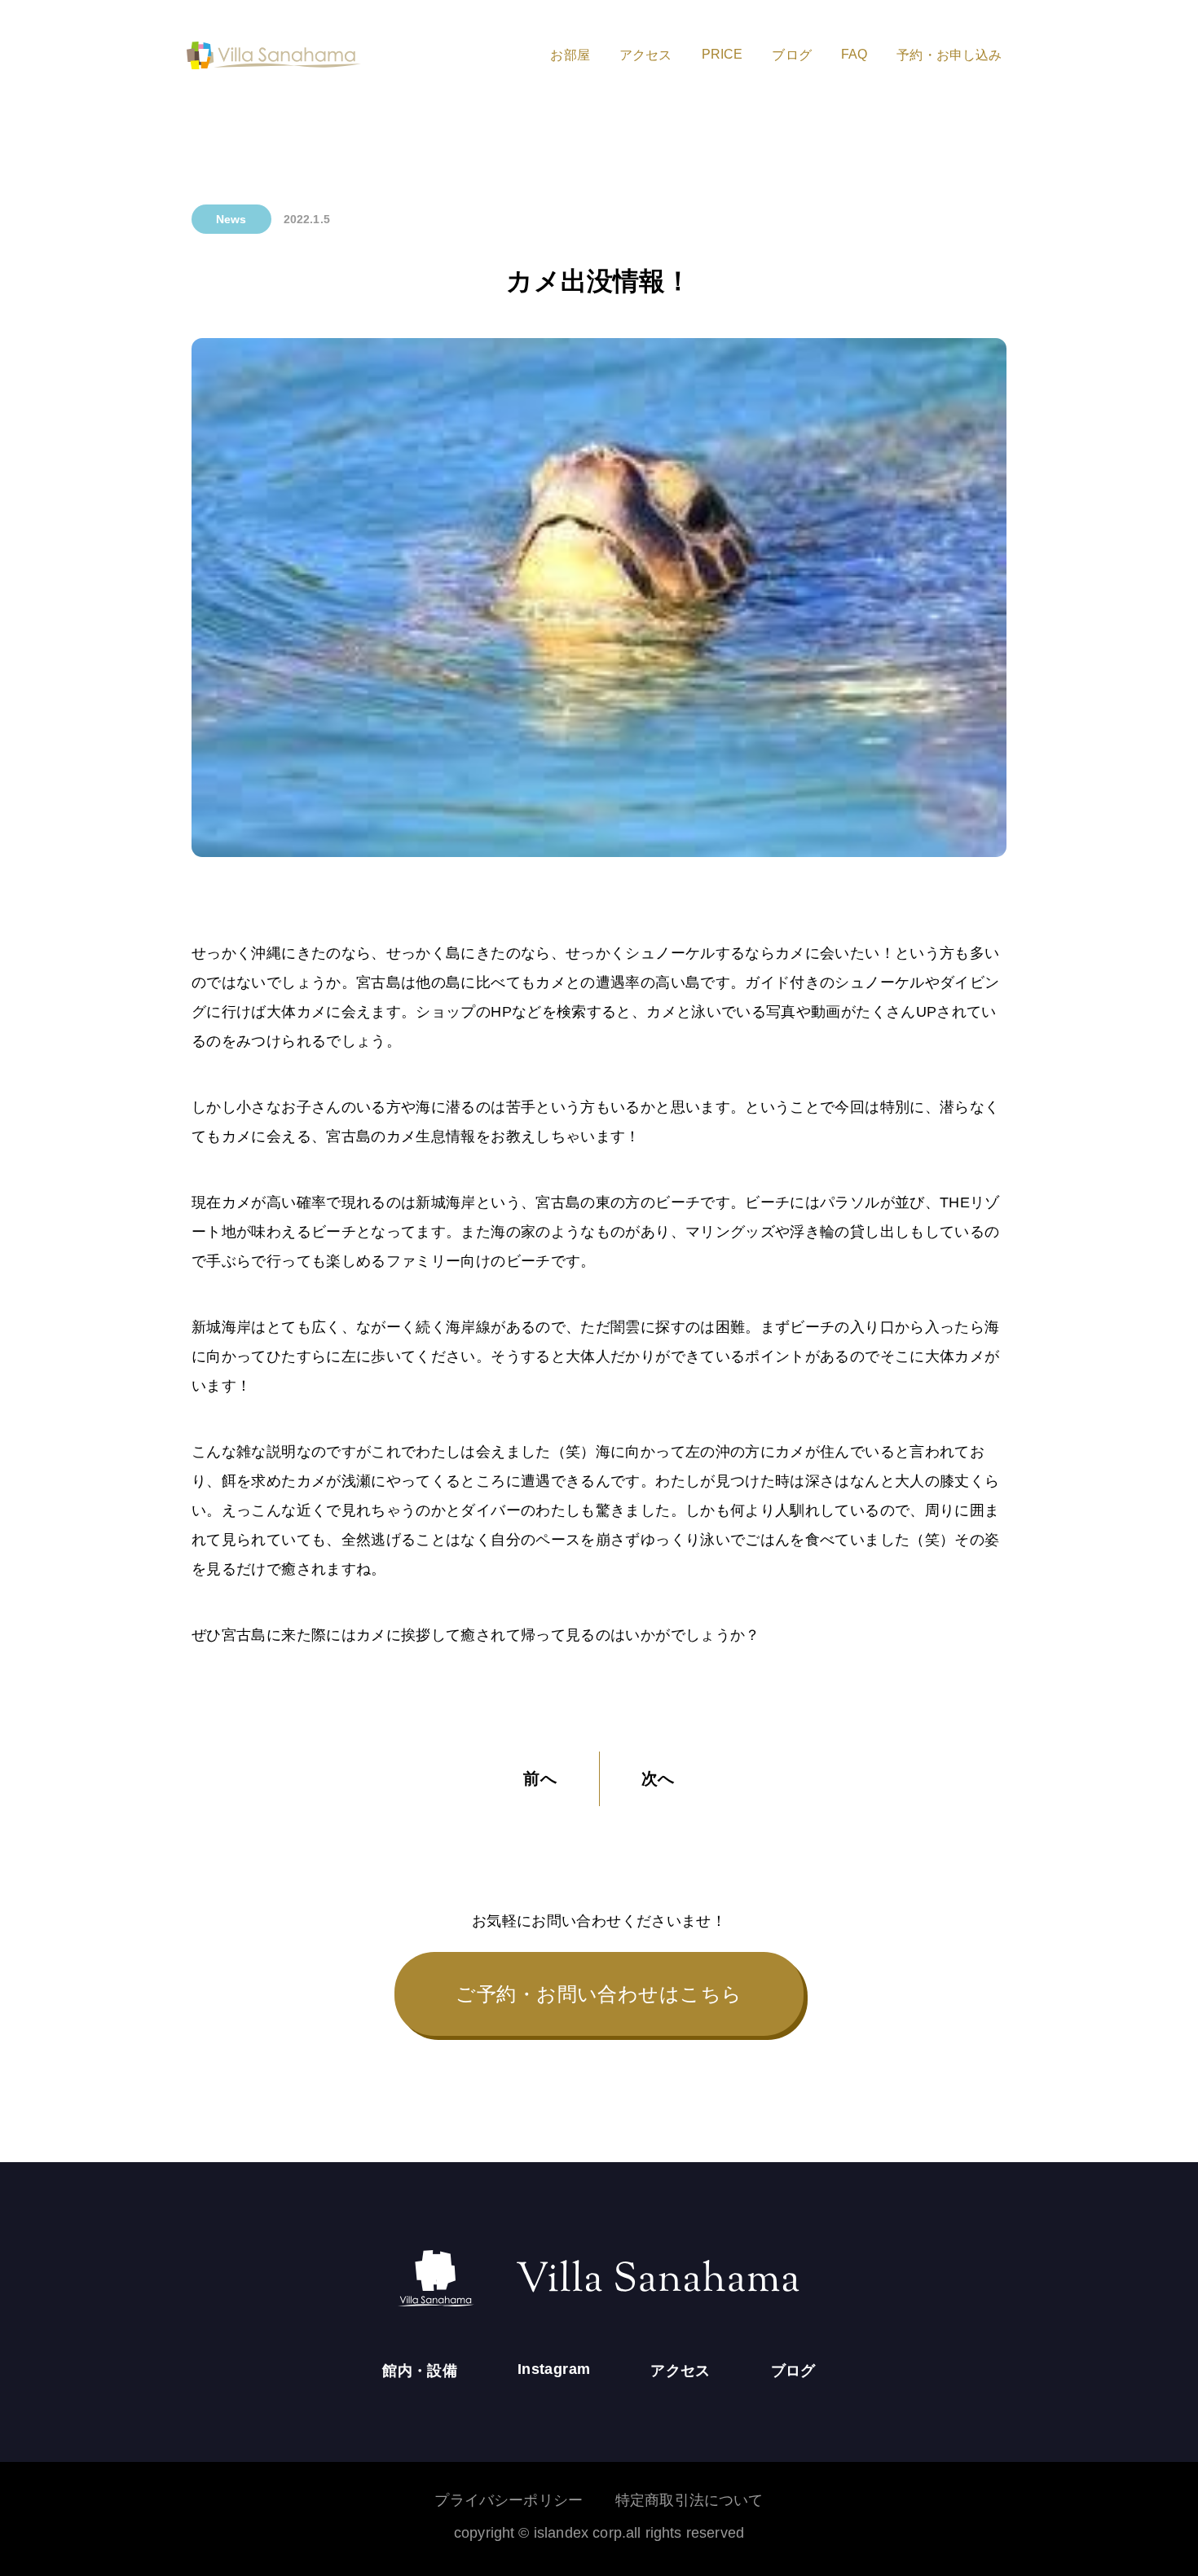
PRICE (722, 54)
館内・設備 (420, 2371)
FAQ (854, 54)
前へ (540, 1778)
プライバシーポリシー (509, 2500)
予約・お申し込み (949, 55)
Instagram (554, 2369)
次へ (658, 1778)
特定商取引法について (689, 2500)
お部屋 (570, 55)
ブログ (791, 55)
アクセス (646, 55)
